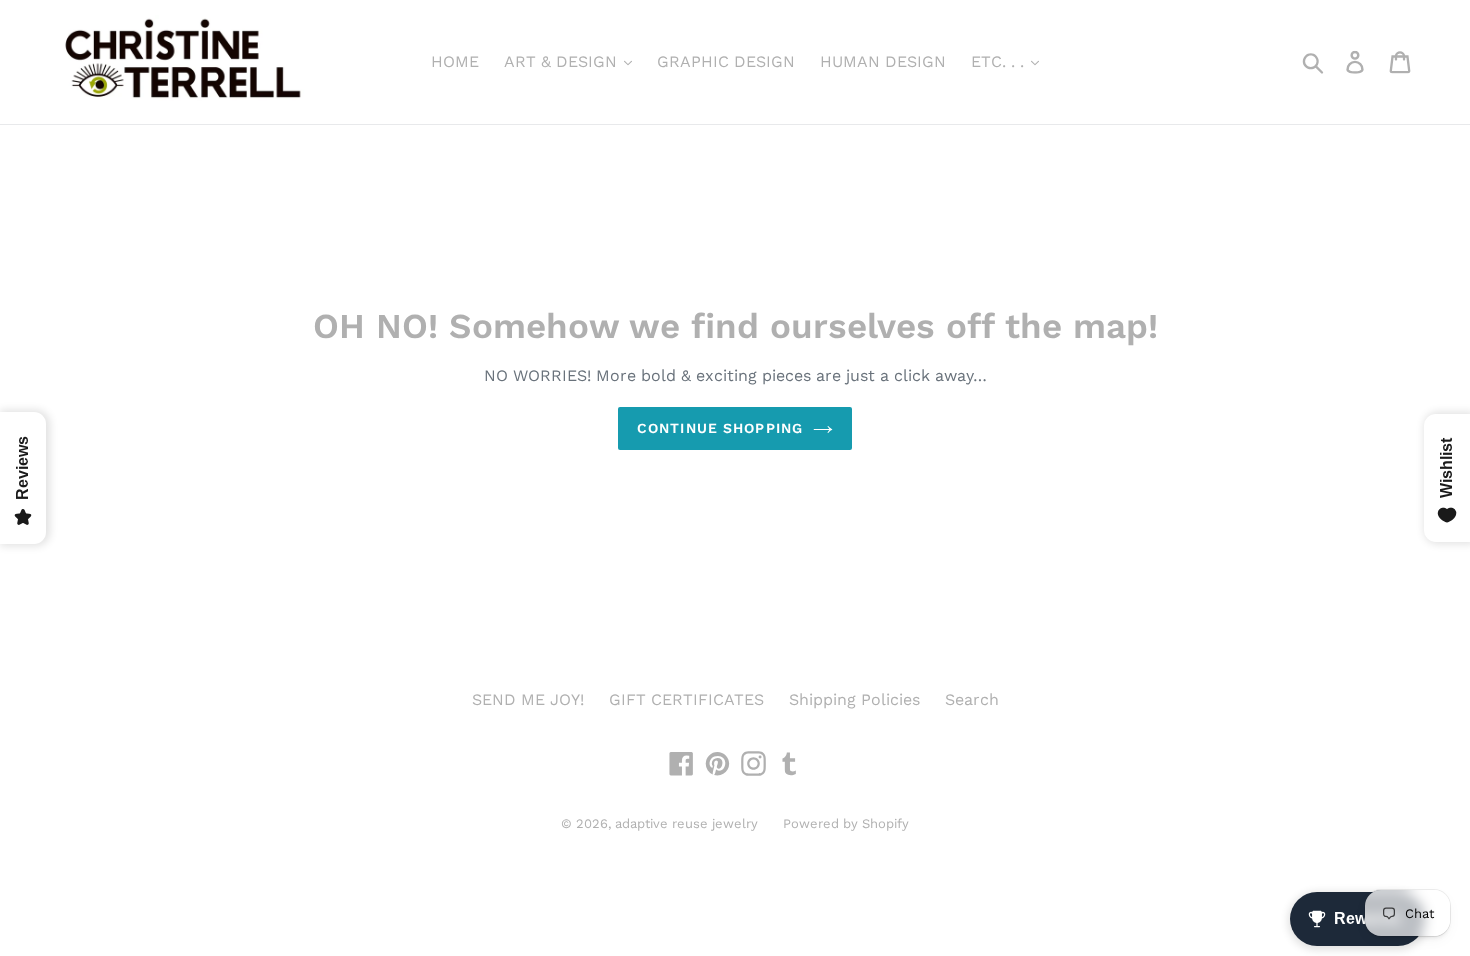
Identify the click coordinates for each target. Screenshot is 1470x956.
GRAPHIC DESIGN (726, 61)
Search (972, 699)
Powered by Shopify (846, 823)
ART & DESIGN (563, 61)
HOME (455, 61)
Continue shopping (720, 428)
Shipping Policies (854, 699)
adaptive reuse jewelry (686, 823)
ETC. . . (1000, 61)
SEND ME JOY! (528, 699)
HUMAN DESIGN (883, 61)
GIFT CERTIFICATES (686, 699)
